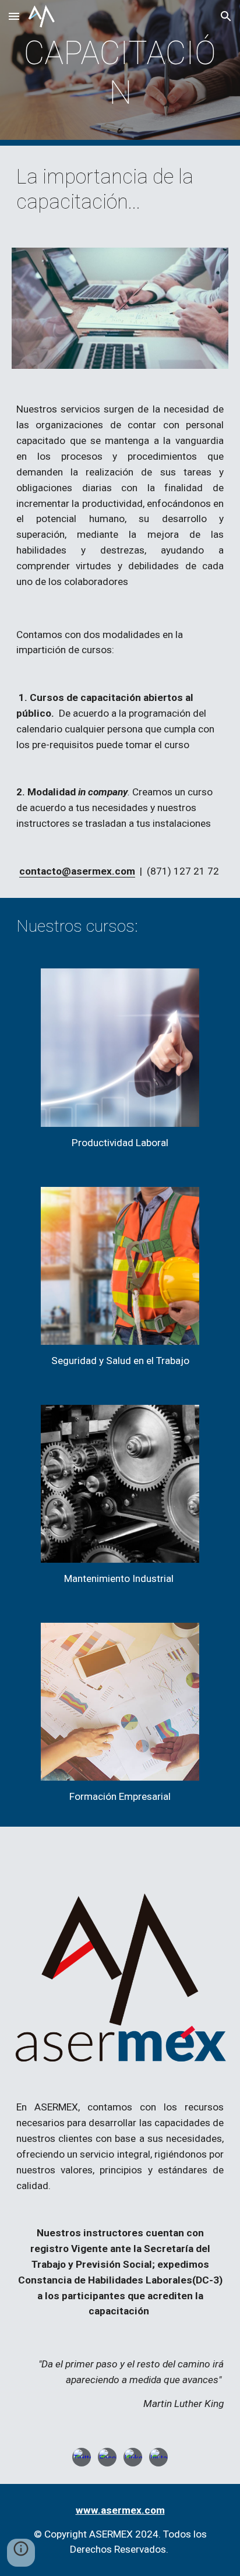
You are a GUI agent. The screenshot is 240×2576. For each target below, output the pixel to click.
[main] (120, 73)
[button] (14, 16)
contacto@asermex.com (77, 871)
